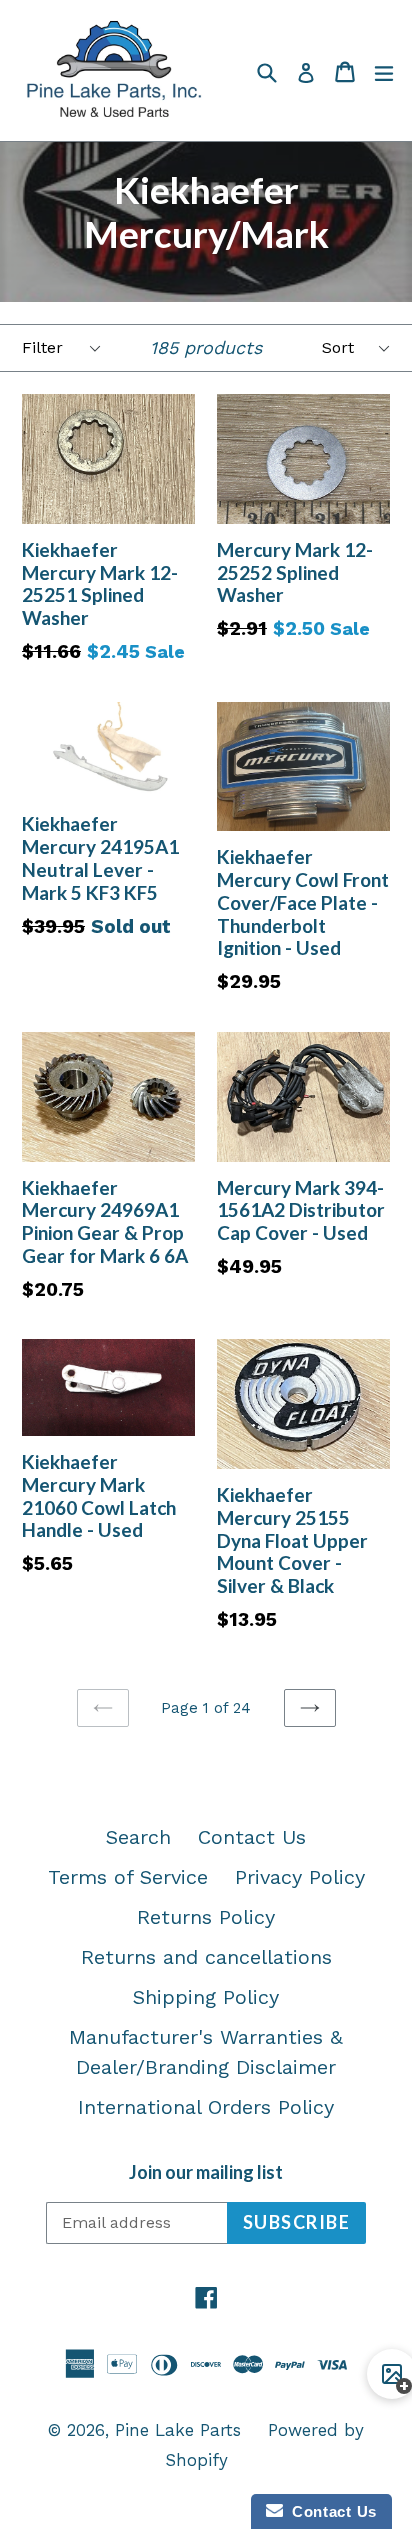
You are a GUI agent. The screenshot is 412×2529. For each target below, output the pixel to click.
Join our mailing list (206, 2172)
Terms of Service (128, 1877)
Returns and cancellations (206, 1957)
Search (138, 1837)
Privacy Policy (300, 1877)
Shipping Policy (206, 1997)
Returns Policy (206, 1917)
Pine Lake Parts (178, 2430)
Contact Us (252, 1837)
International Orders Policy (206, 2107)
